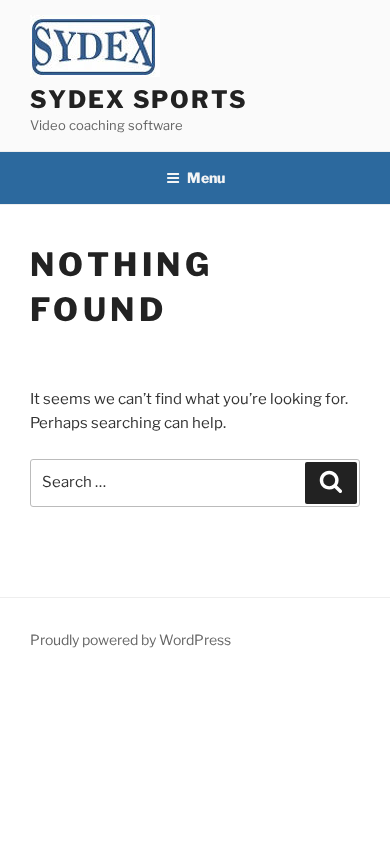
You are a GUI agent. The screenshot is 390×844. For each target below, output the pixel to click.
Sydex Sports (139, 99)
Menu (206, 177)
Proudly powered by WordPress (130, 639)
